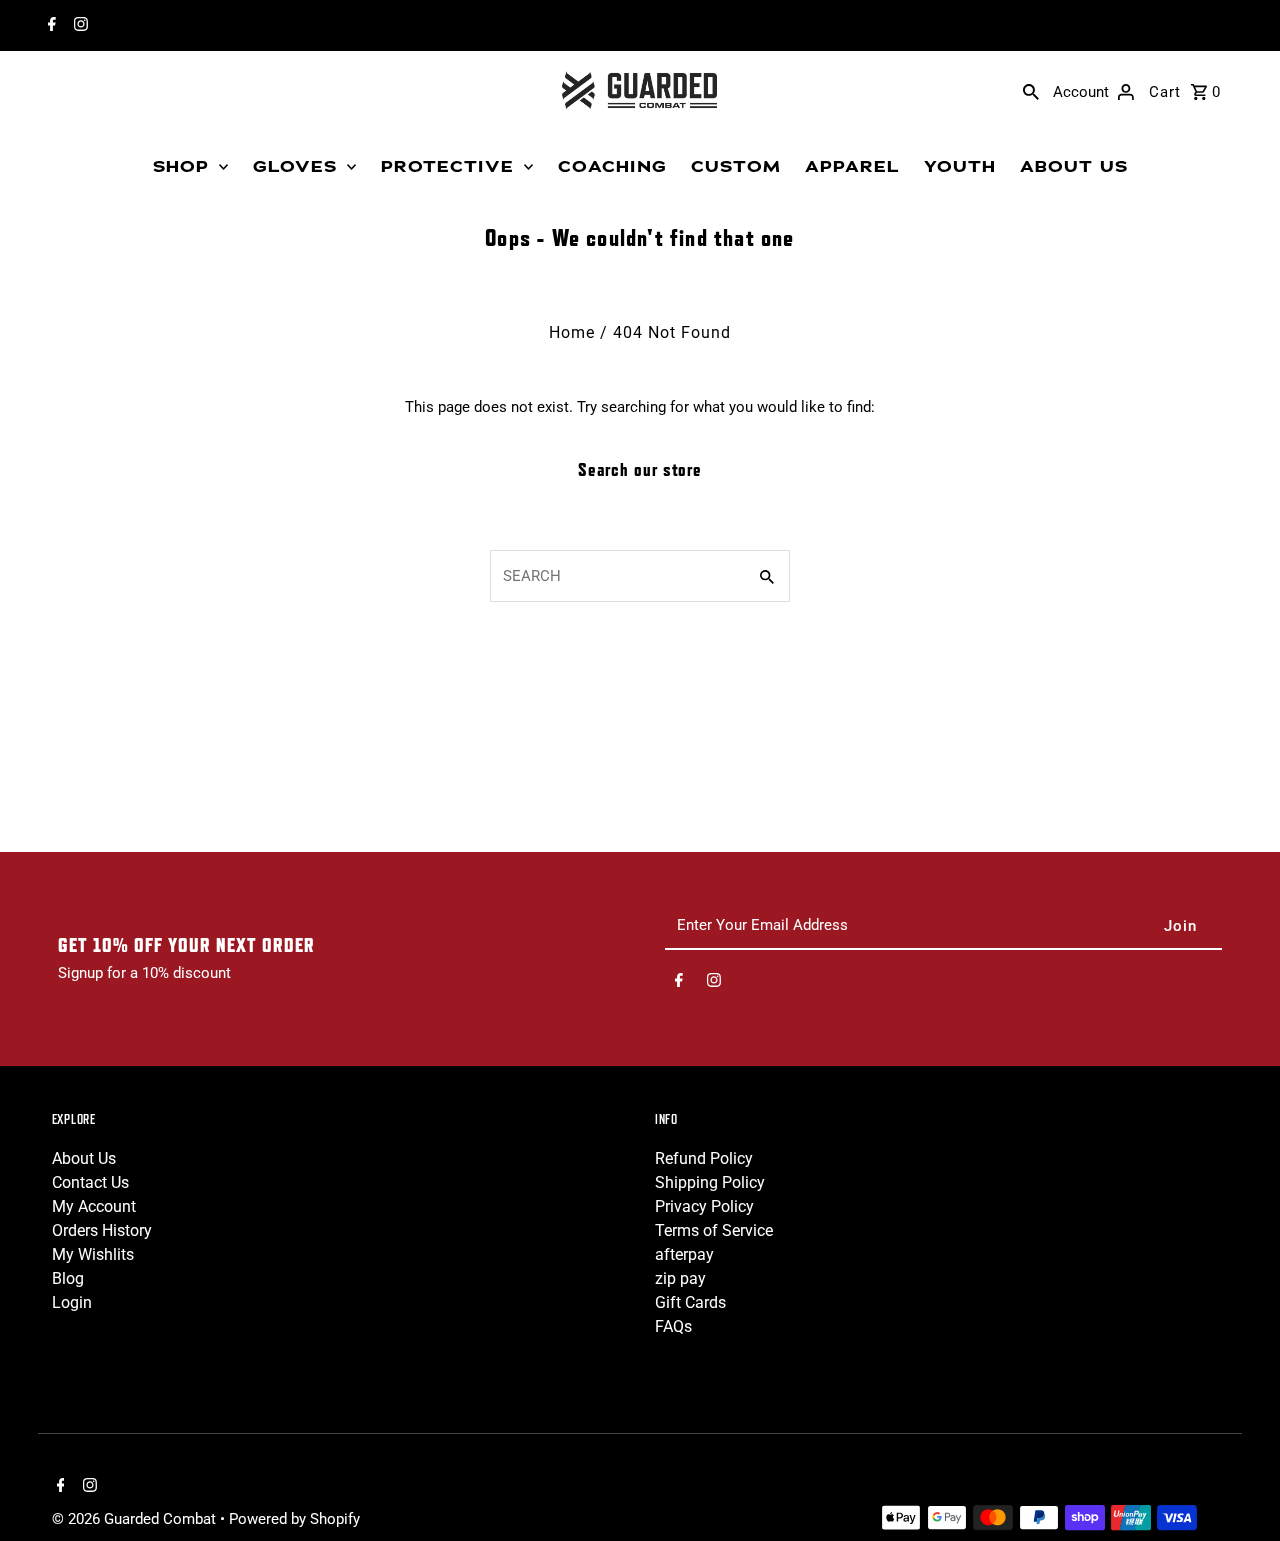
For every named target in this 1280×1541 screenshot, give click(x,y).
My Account (94, 1206)
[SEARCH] (1031, 91)
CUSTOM (736, 167)
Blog (68, 1278)
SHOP (181, 167)
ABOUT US (1074, 167)
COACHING (612, 167)
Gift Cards (690, 1302)
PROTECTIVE (447, 167)
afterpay (684, 1254)
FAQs (673, 1326)
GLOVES (295, 167)
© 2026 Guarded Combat (136, 1519)
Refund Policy (704, 1158)
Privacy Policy (704, 1206)
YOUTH (960, 167)
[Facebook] (49, 26)
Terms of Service (714, 1230)
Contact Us (90, 1182)
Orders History (102, 1230)
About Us (84, 1158)
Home (572, 332)
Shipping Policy (710, 1182)
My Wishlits (93, 1254)
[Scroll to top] (1237, 1488)
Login (72, 1302)
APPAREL (852, 167)
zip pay (680, 1278)
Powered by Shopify (294, 1519)
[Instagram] (78, 26)
